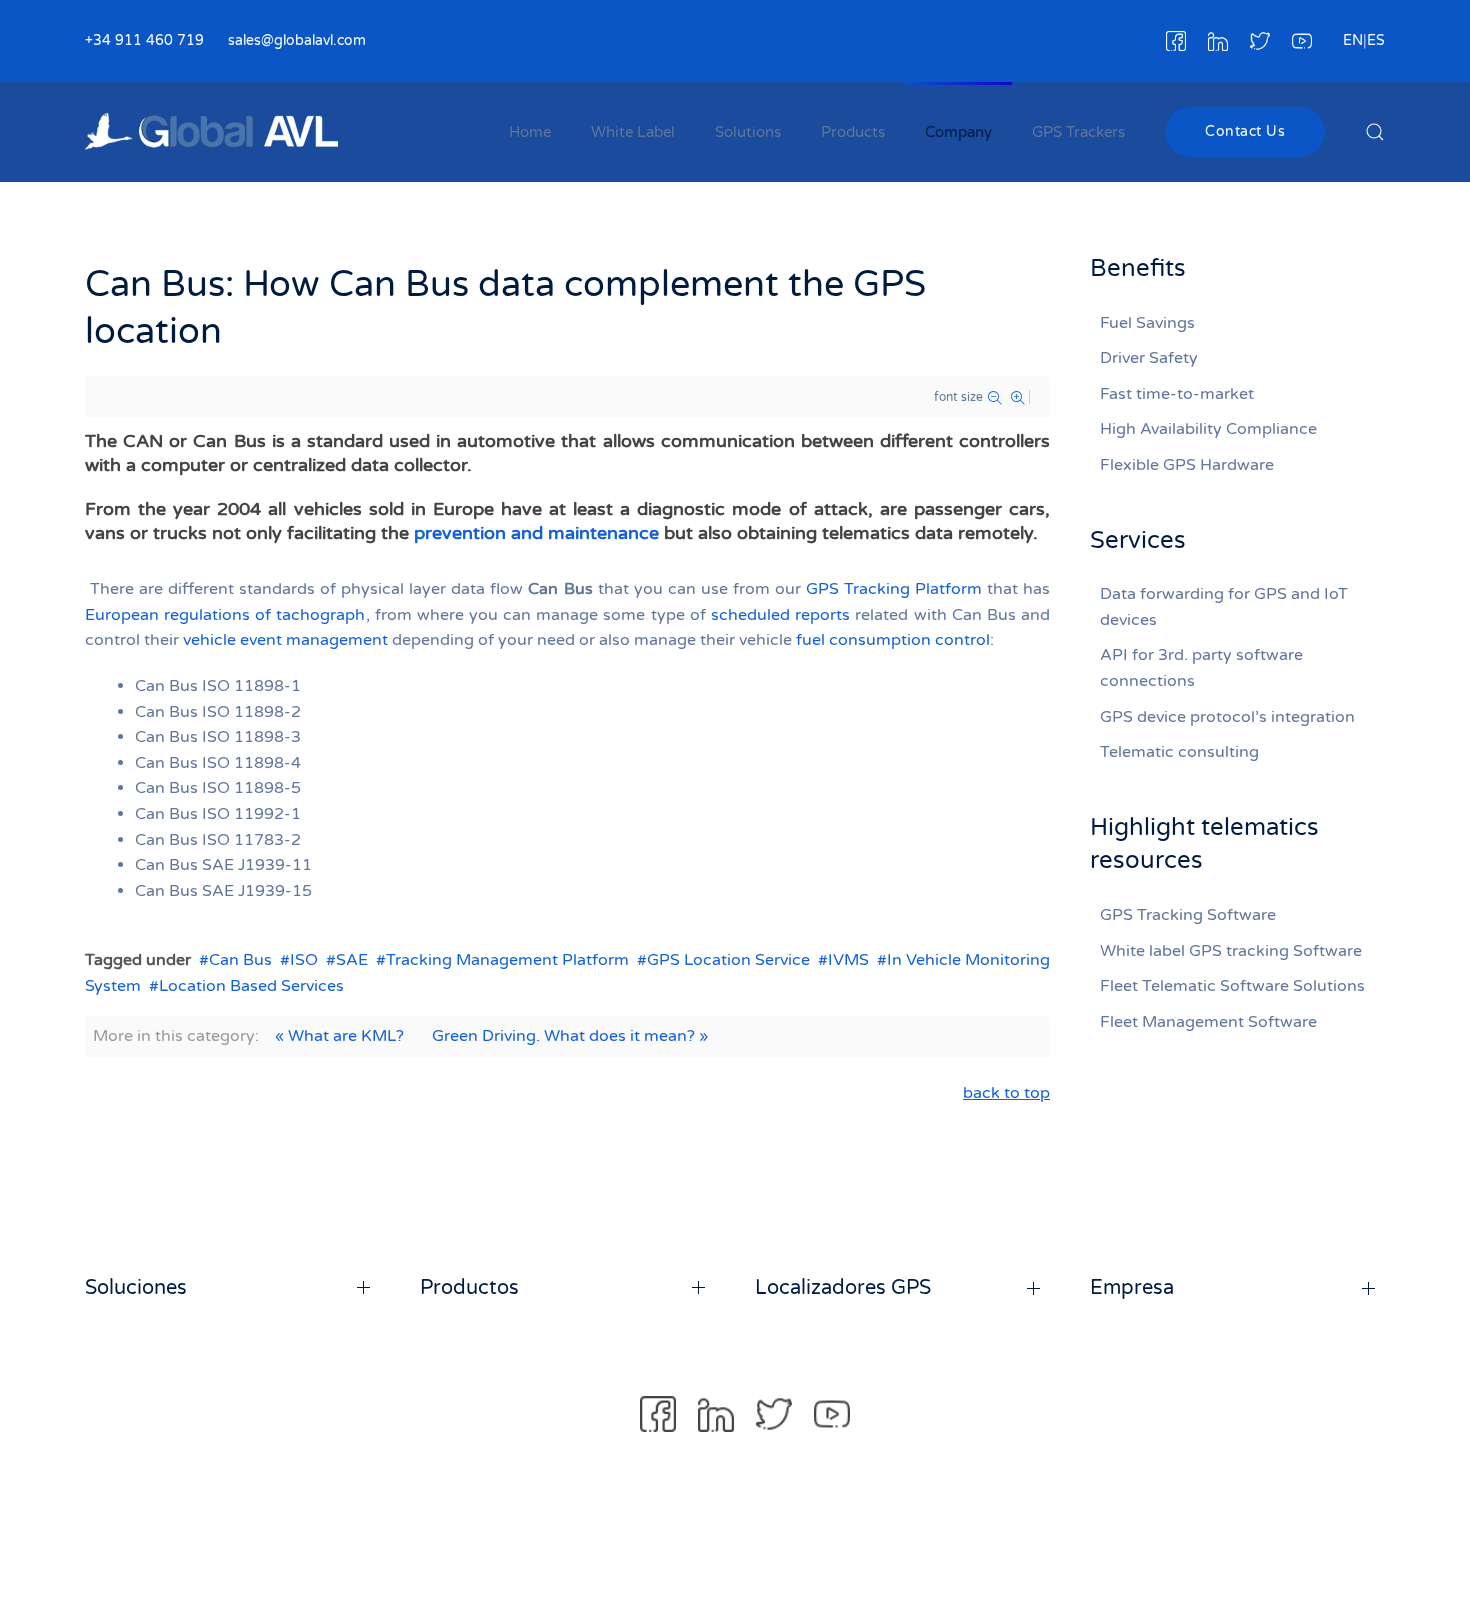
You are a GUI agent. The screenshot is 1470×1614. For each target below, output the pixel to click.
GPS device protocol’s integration (1227, 717)
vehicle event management (285, 640)
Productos (469, 1288)
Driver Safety (1149, 358)
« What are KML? (339, 1036)
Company (958, 132)
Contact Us (1245, 131)
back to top (1006, 1093)
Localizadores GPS (843, 1288)
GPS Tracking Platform (894, 589)
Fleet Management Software (1208, 1022)
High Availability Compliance (1208, 429)
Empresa (1132, 1288)
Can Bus (240, 960)
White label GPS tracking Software (1231, 951)
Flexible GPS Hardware (1187, 465)
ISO (304, 960)
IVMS (848, 960)
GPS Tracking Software (1188, 915)
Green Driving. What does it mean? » (570, 1036)
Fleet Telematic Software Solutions (1232, 986)
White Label (633, 132)
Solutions (748, 132)
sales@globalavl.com (297, 40)
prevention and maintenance (536, 533)
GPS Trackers (1078, 132)
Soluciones (136, 1288)
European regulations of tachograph (225, 615)
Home (530, 132)
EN (1353, 40)
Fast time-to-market (1177, 394)
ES (1376, 40)
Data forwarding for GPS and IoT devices (1224, 607)
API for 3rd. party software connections (1201, 668)
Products (853, 132)
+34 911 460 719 (144, 40)
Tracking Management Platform (507, 960)
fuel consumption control (893, 640)
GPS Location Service (728, 960)
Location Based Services (251, 986)
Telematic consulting (1179, 752)
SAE (352, 960)
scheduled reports (780, 615)
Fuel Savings (1147, 323)
